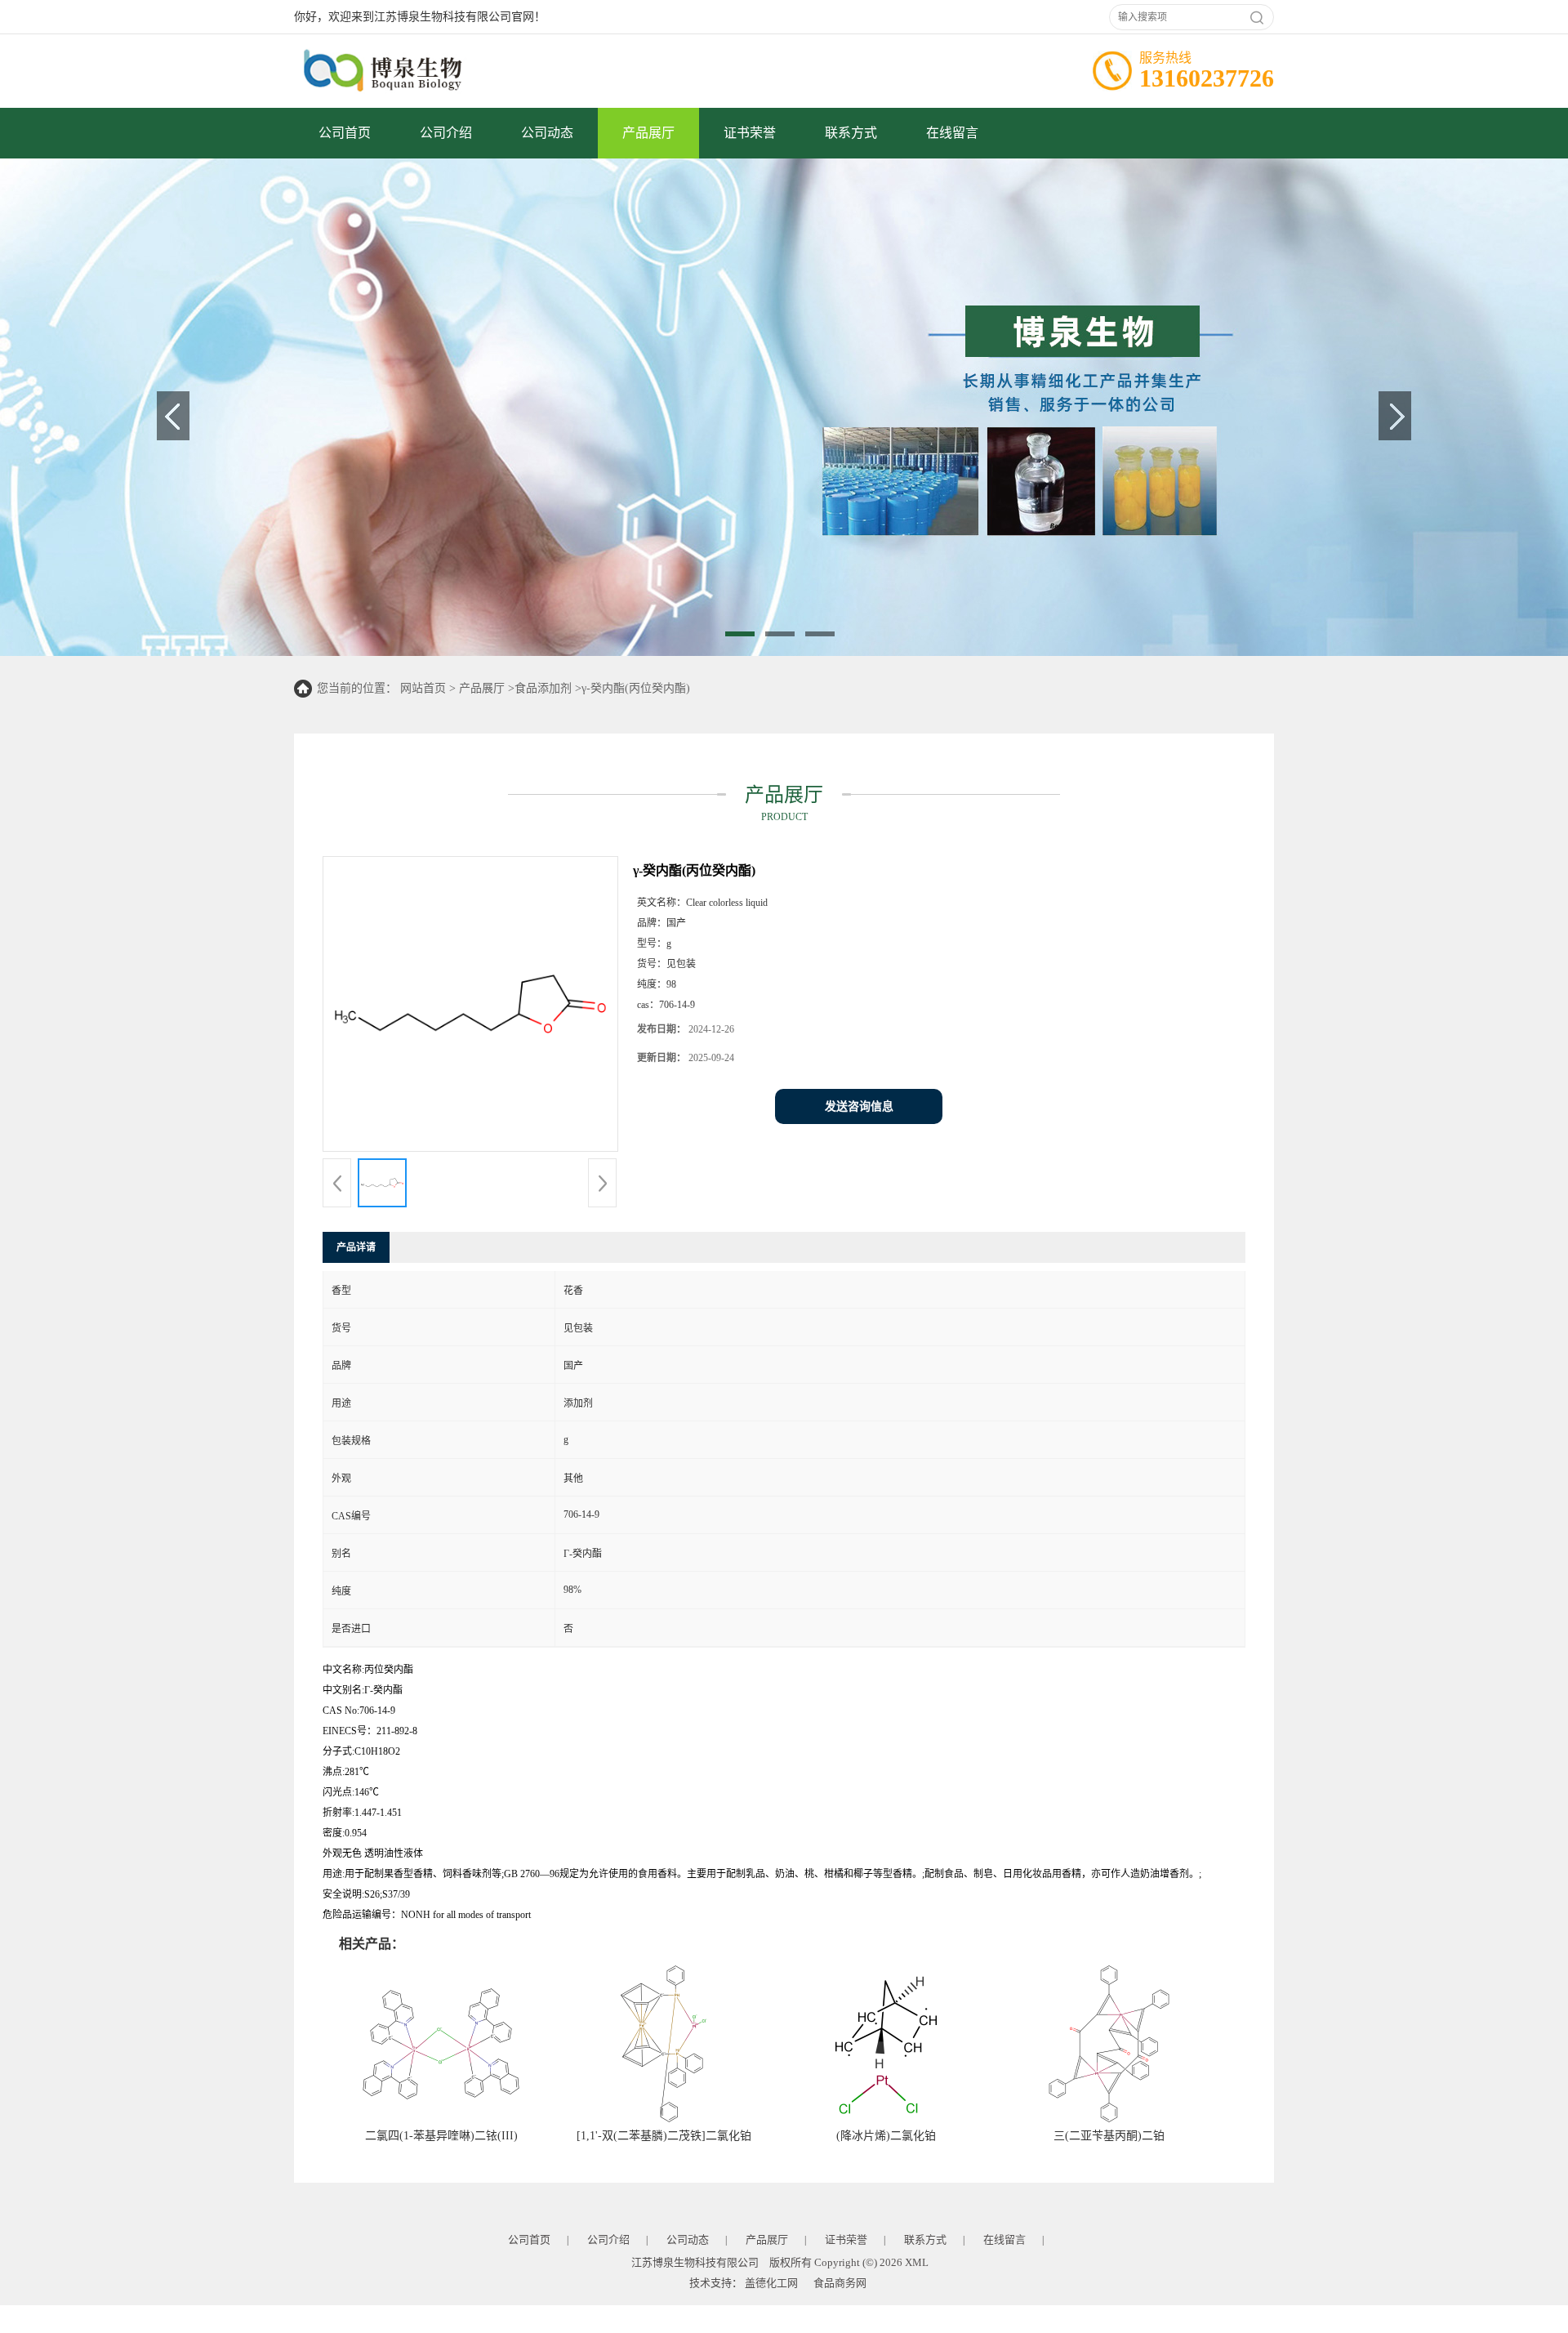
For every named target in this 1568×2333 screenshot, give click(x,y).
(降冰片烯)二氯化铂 (886, 2136)
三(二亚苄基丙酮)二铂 (1109, 2136)
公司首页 (345, 133)
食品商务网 (840, 2283)
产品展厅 (648, 133)
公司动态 (547, 133)
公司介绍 (446, 133)
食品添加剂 (543, 688)
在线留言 (952, 133)
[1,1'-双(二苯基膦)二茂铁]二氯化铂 (664, 2136)
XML (917, 2262)
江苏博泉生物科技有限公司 (695, 2262)
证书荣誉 (750, 133)
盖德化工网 (771, 2283)
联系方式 (851, 133)
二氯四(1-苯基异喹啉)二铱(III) (441, 2136)
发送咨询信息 (859, 1106)
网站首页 (423, 688)
